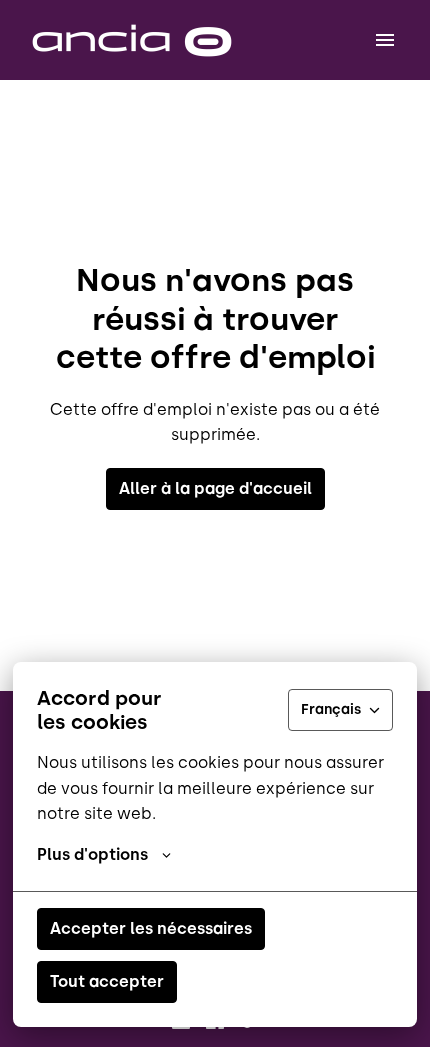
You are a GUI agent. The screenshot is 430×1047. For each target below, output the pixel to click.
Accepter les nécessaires (151, 928)
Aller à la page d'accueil (215, 488)
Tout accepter (107, 981)
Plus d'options (92, 854)
